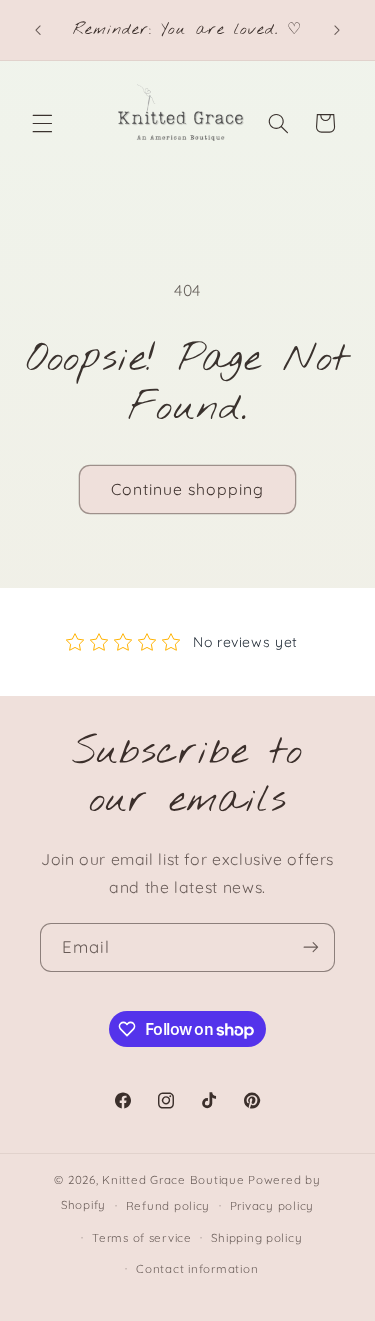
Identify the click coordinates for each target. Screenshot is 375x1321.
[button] (42, 123)
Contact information (197, 1268)
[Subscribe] (311, 947)
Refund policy (168, 1205)
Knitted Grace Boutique (173, 1179)
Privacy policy (272, 1205)
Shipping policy (256, 1237)
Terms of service (142, 1237)
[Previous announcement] (38, 30)
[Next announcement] (337, 30)
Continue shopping (188, 489)
